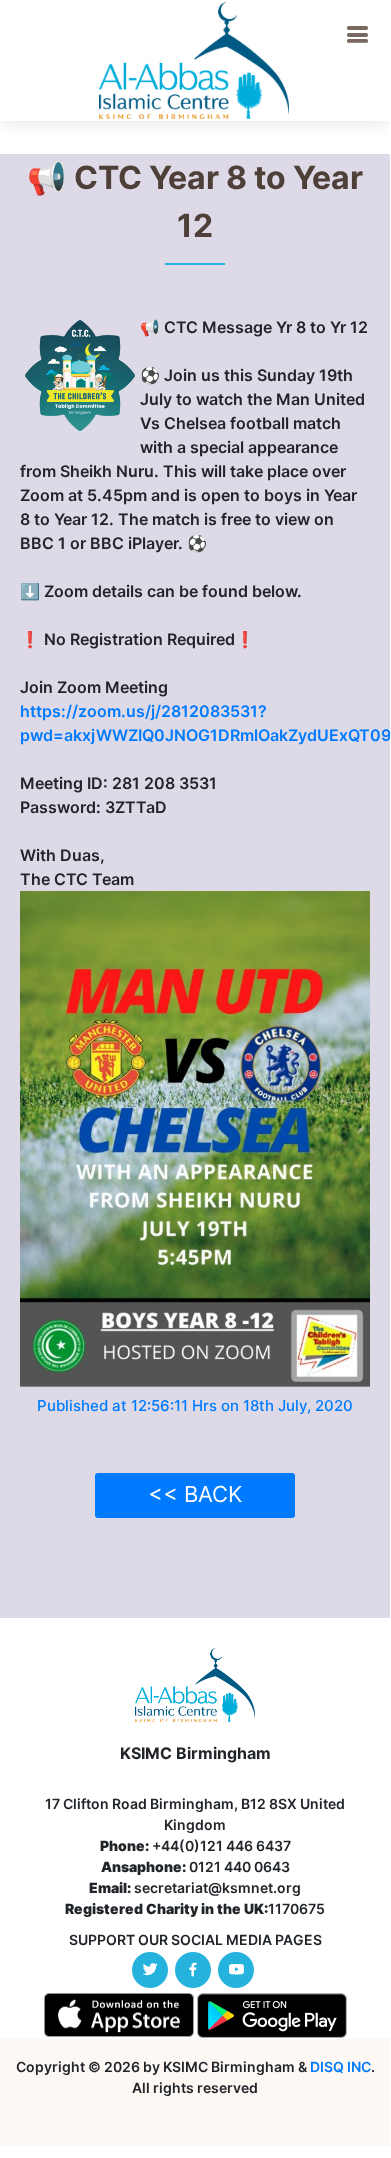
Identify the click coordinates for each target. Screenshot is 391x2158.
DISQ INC (340, 2066)
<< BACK (195, 1494)
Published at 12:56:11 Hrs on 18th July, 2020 (195, 1405)
